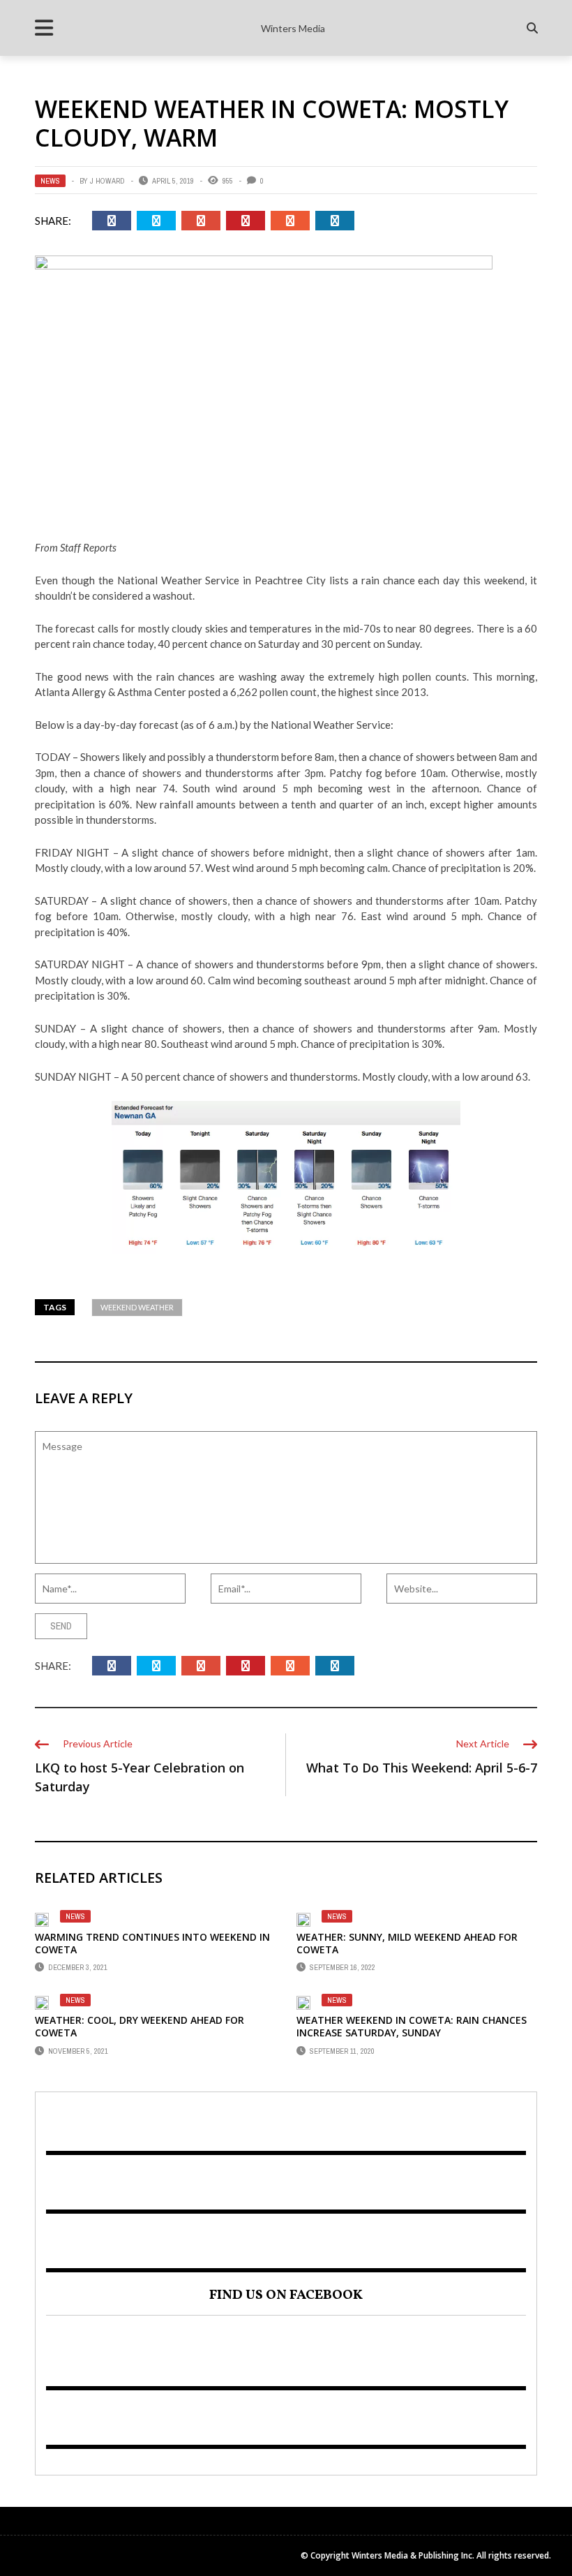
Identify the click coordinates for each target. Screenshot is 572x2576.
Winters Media (293, 28)
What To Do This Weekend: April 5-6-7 (422, 1768)
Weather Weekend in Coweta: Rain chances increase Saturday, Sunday (412, 2026)
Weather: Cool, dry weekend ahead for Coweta (140, 2026)
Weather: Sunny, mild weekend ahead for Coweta (407, 1943)
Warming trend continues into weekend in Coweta (152, 1943)
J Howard (107, 181)
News (50, 181)
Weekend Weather (137, 1307)
